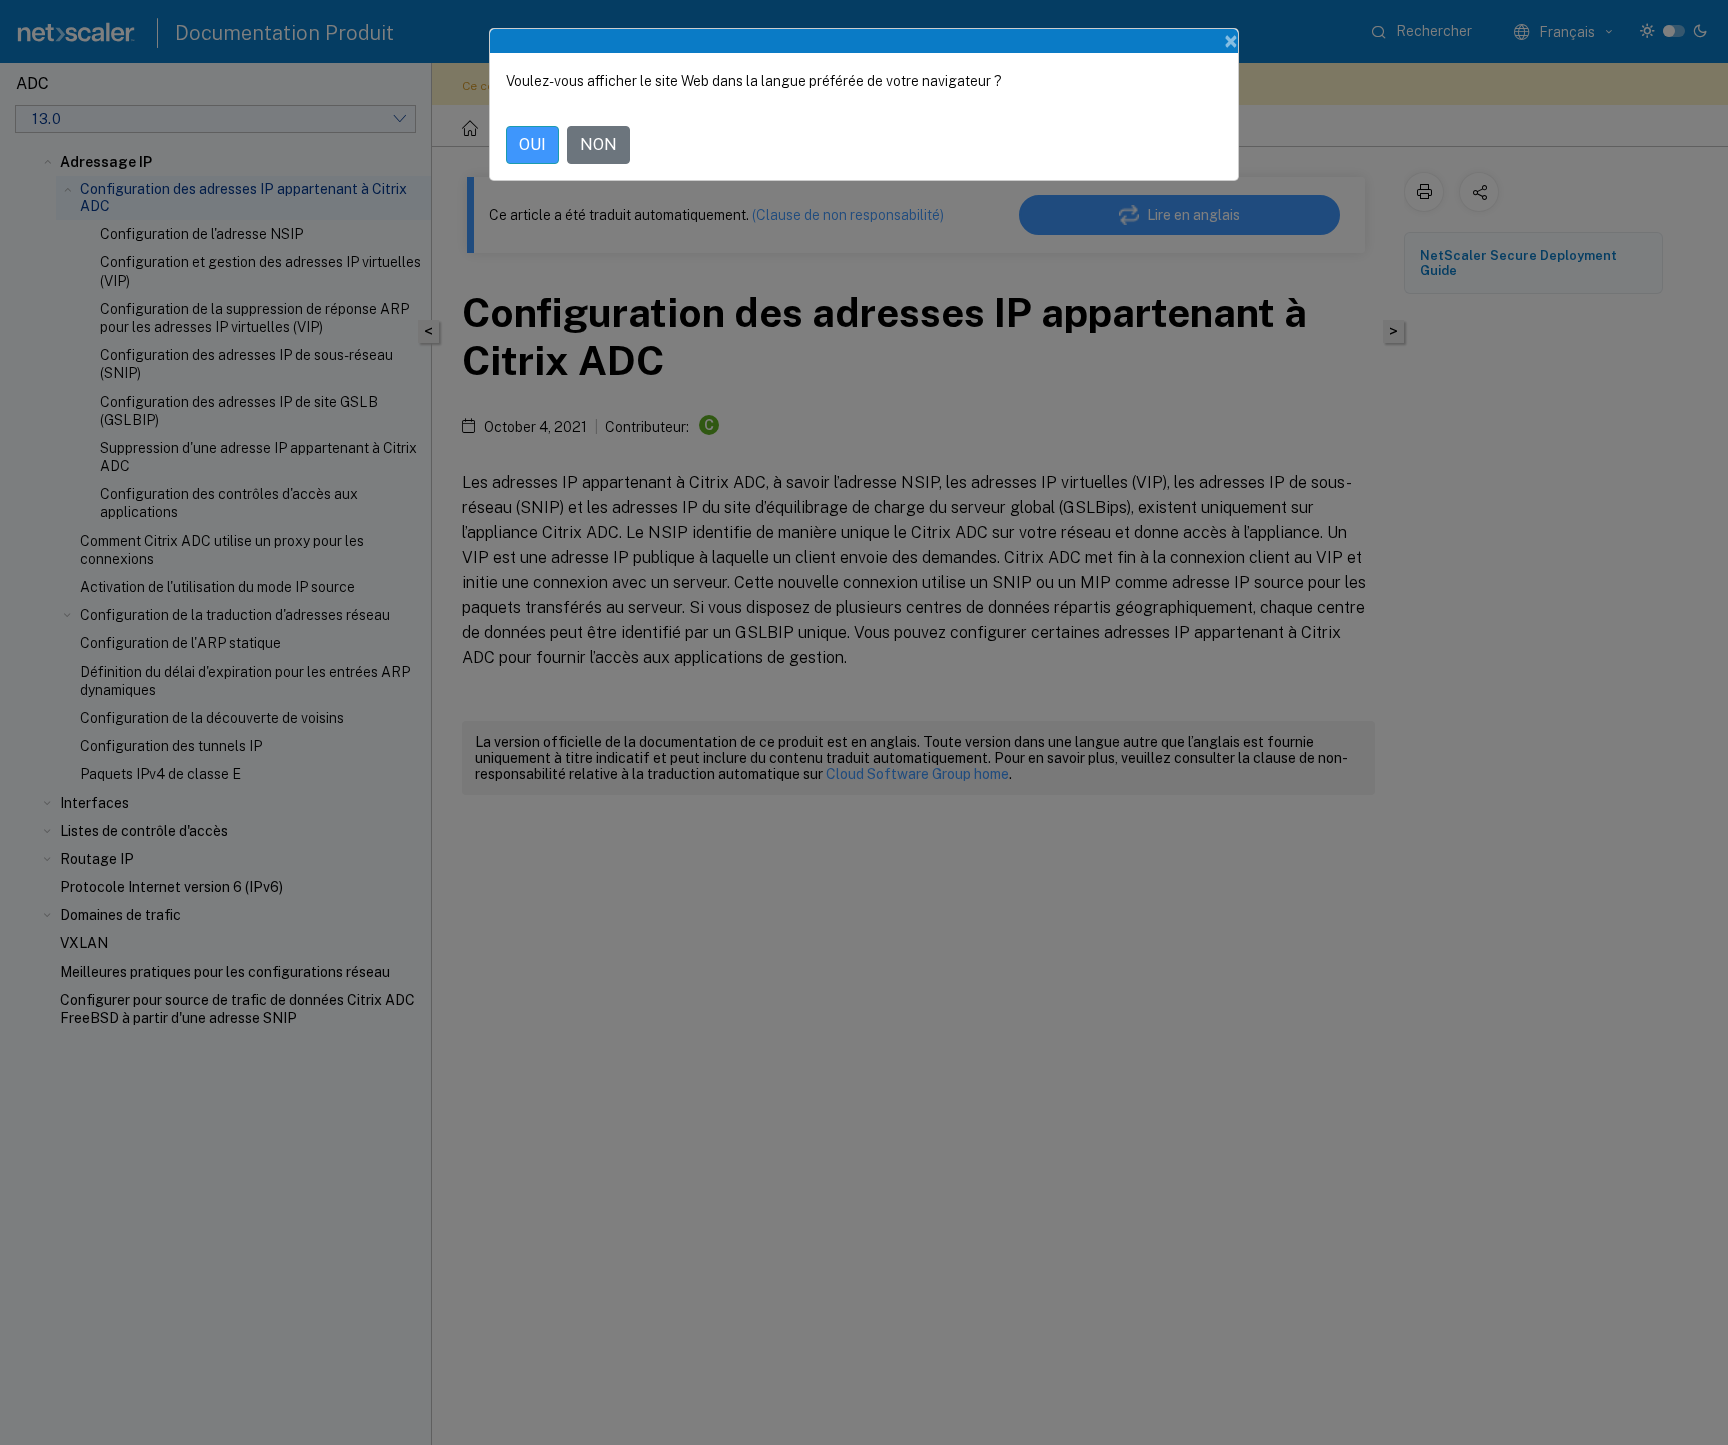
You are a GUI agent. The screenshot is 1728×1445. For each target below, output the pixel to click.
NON (598, 144)
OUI (532, 144)
